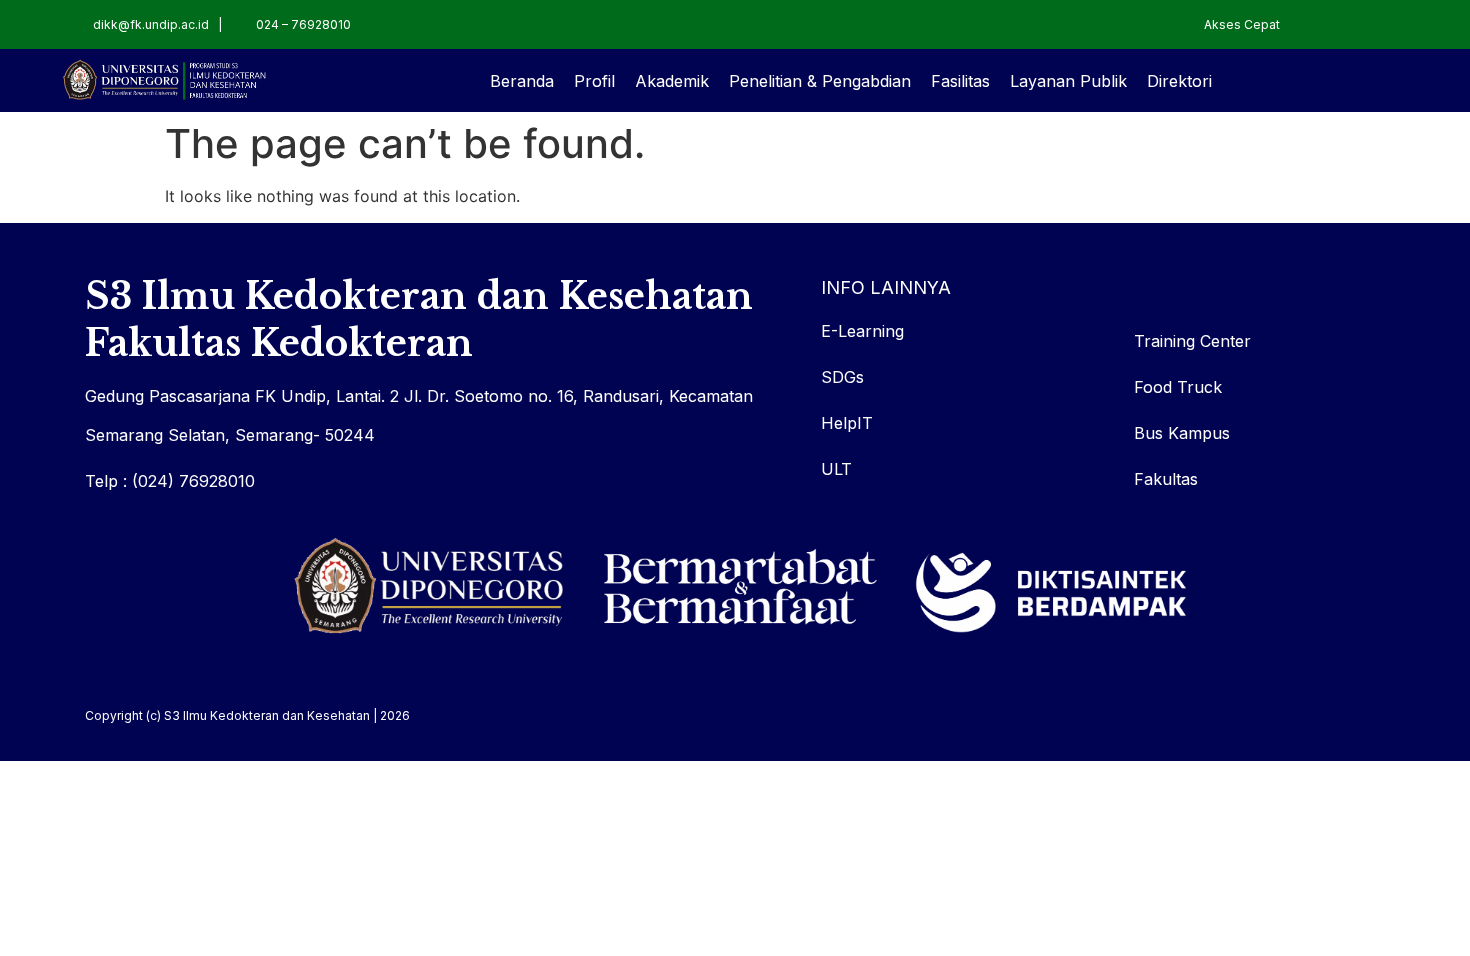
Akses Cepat (1242, 24)
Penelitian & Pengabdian (820, 81)
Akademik (672, 81)
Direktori (1179, 81)
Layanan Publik (1068, 81)
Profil (594, 81)
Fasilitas (960, 81)
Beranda (522, 81)
